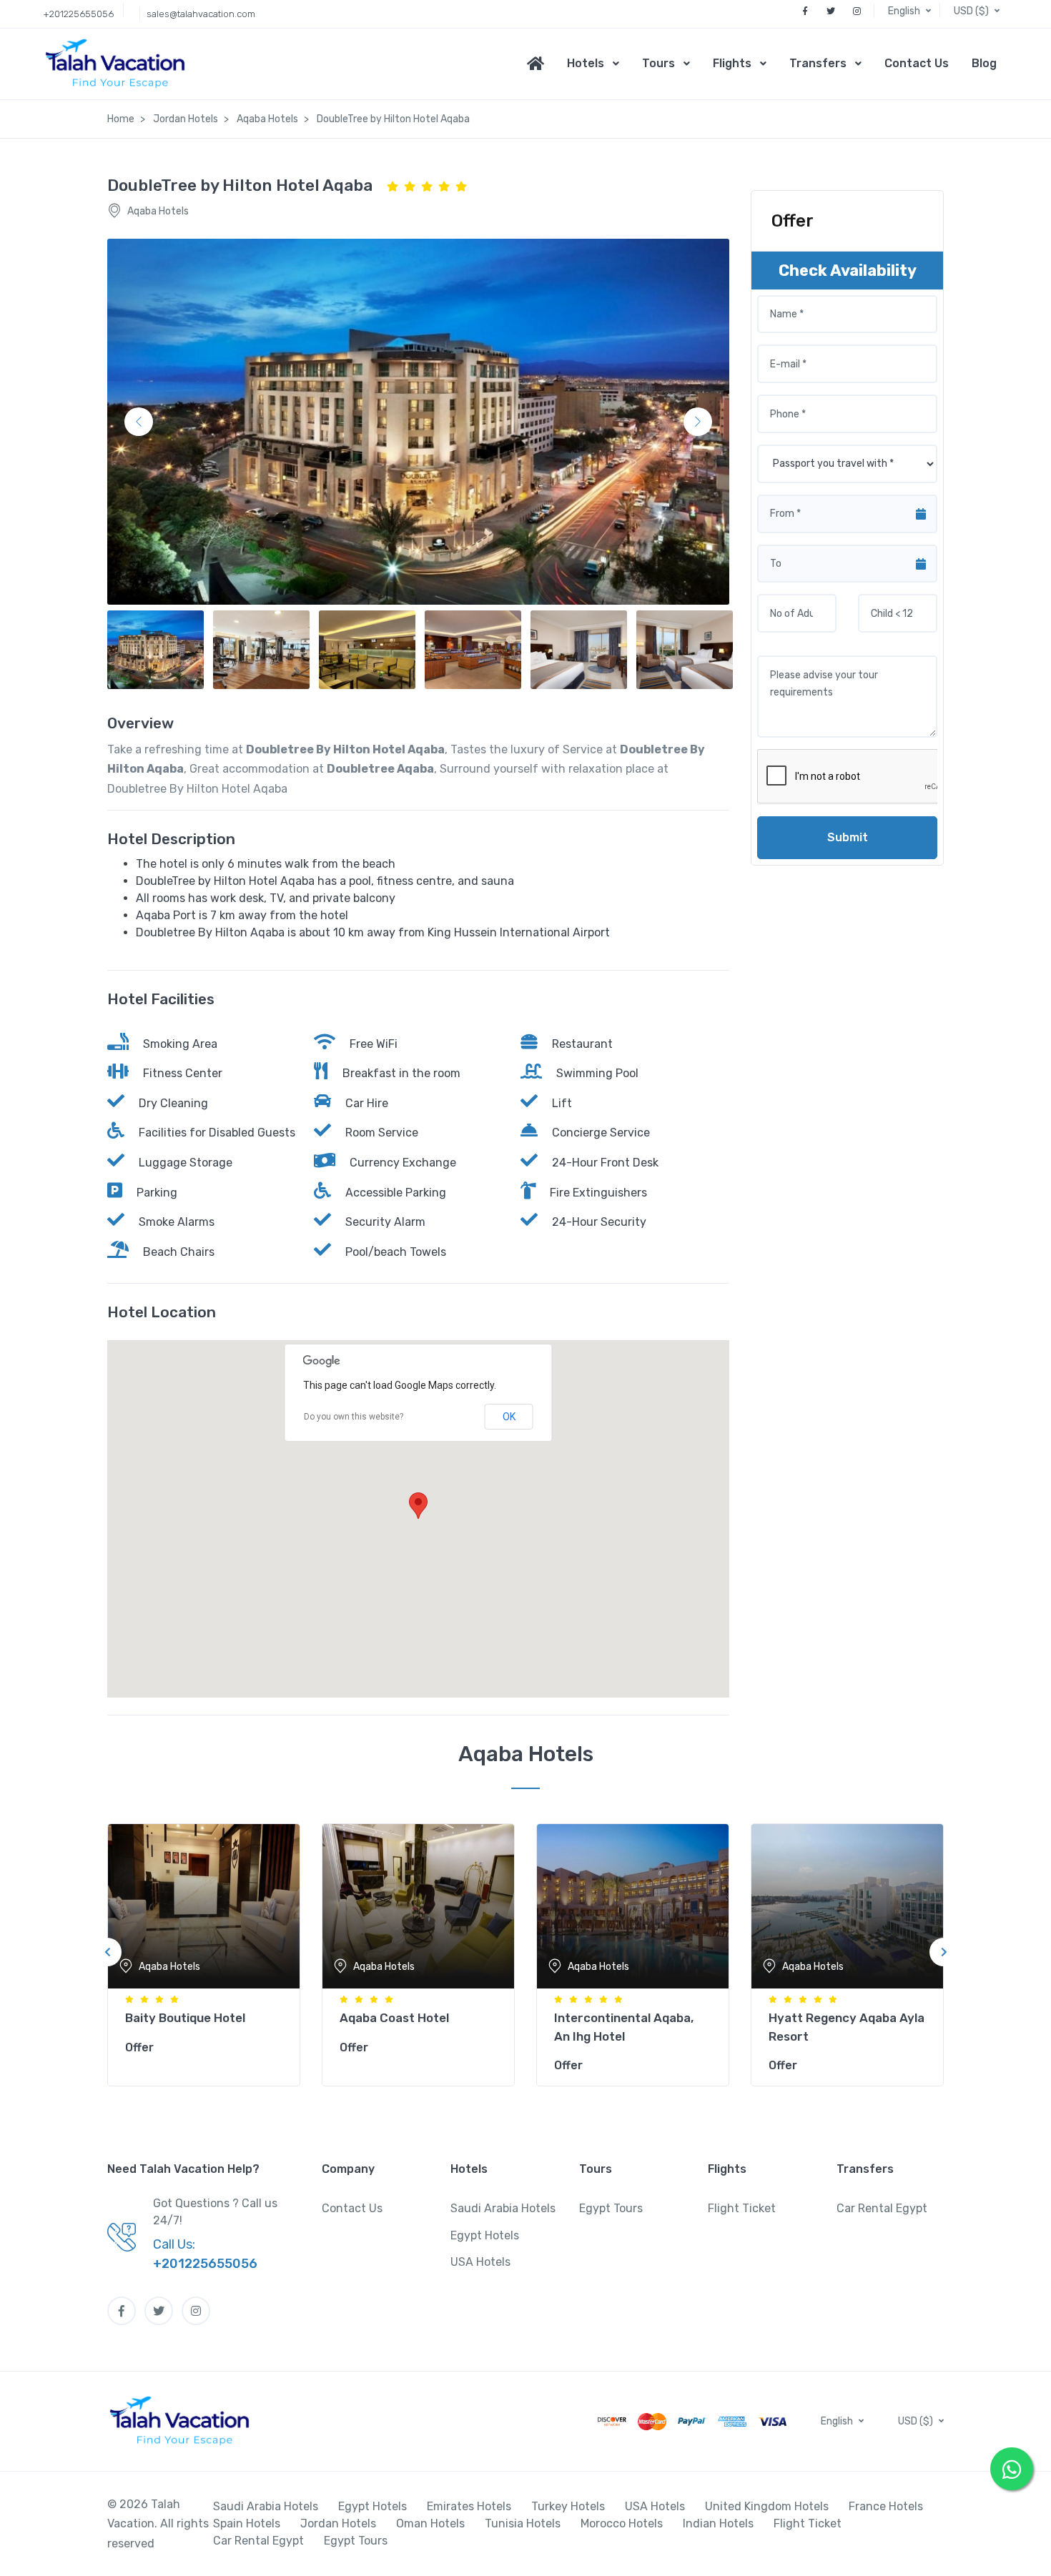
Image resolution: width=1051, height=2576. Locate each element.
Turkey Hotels (568, 2506)
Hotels (586, 63)
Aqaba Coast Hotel (394, 2018)
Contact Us (917, 63)
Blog (984, 63)
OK (509, 1417)
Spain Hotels (247, 2523)
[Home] (541, 64)
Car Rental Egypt (882, 2208)
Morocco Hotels (622, 2523)
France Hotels (886, 2506)
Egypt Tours (611, 2208)
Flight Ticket (742, 2208)
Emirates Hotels (469, 2506)
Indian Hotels (718, 2523)
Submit (848, 837)
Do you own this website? (354, 1417)
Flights (732, 63)
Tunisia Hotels (523, 2523)
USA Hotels (480, 2262)
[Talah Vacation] (119, 64)
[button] (911, 11)
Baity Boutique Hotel (185, 2018)
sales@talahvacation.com (201, 14)
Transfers (818, 63)
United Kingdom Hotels (767, 2506)
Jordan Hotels (338, 2523)
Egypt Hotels (485, 2235)
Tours (658, 63)
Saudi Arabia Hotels (503, 2208)
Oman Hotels (430, 2523)
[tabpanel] (204, 1952)
